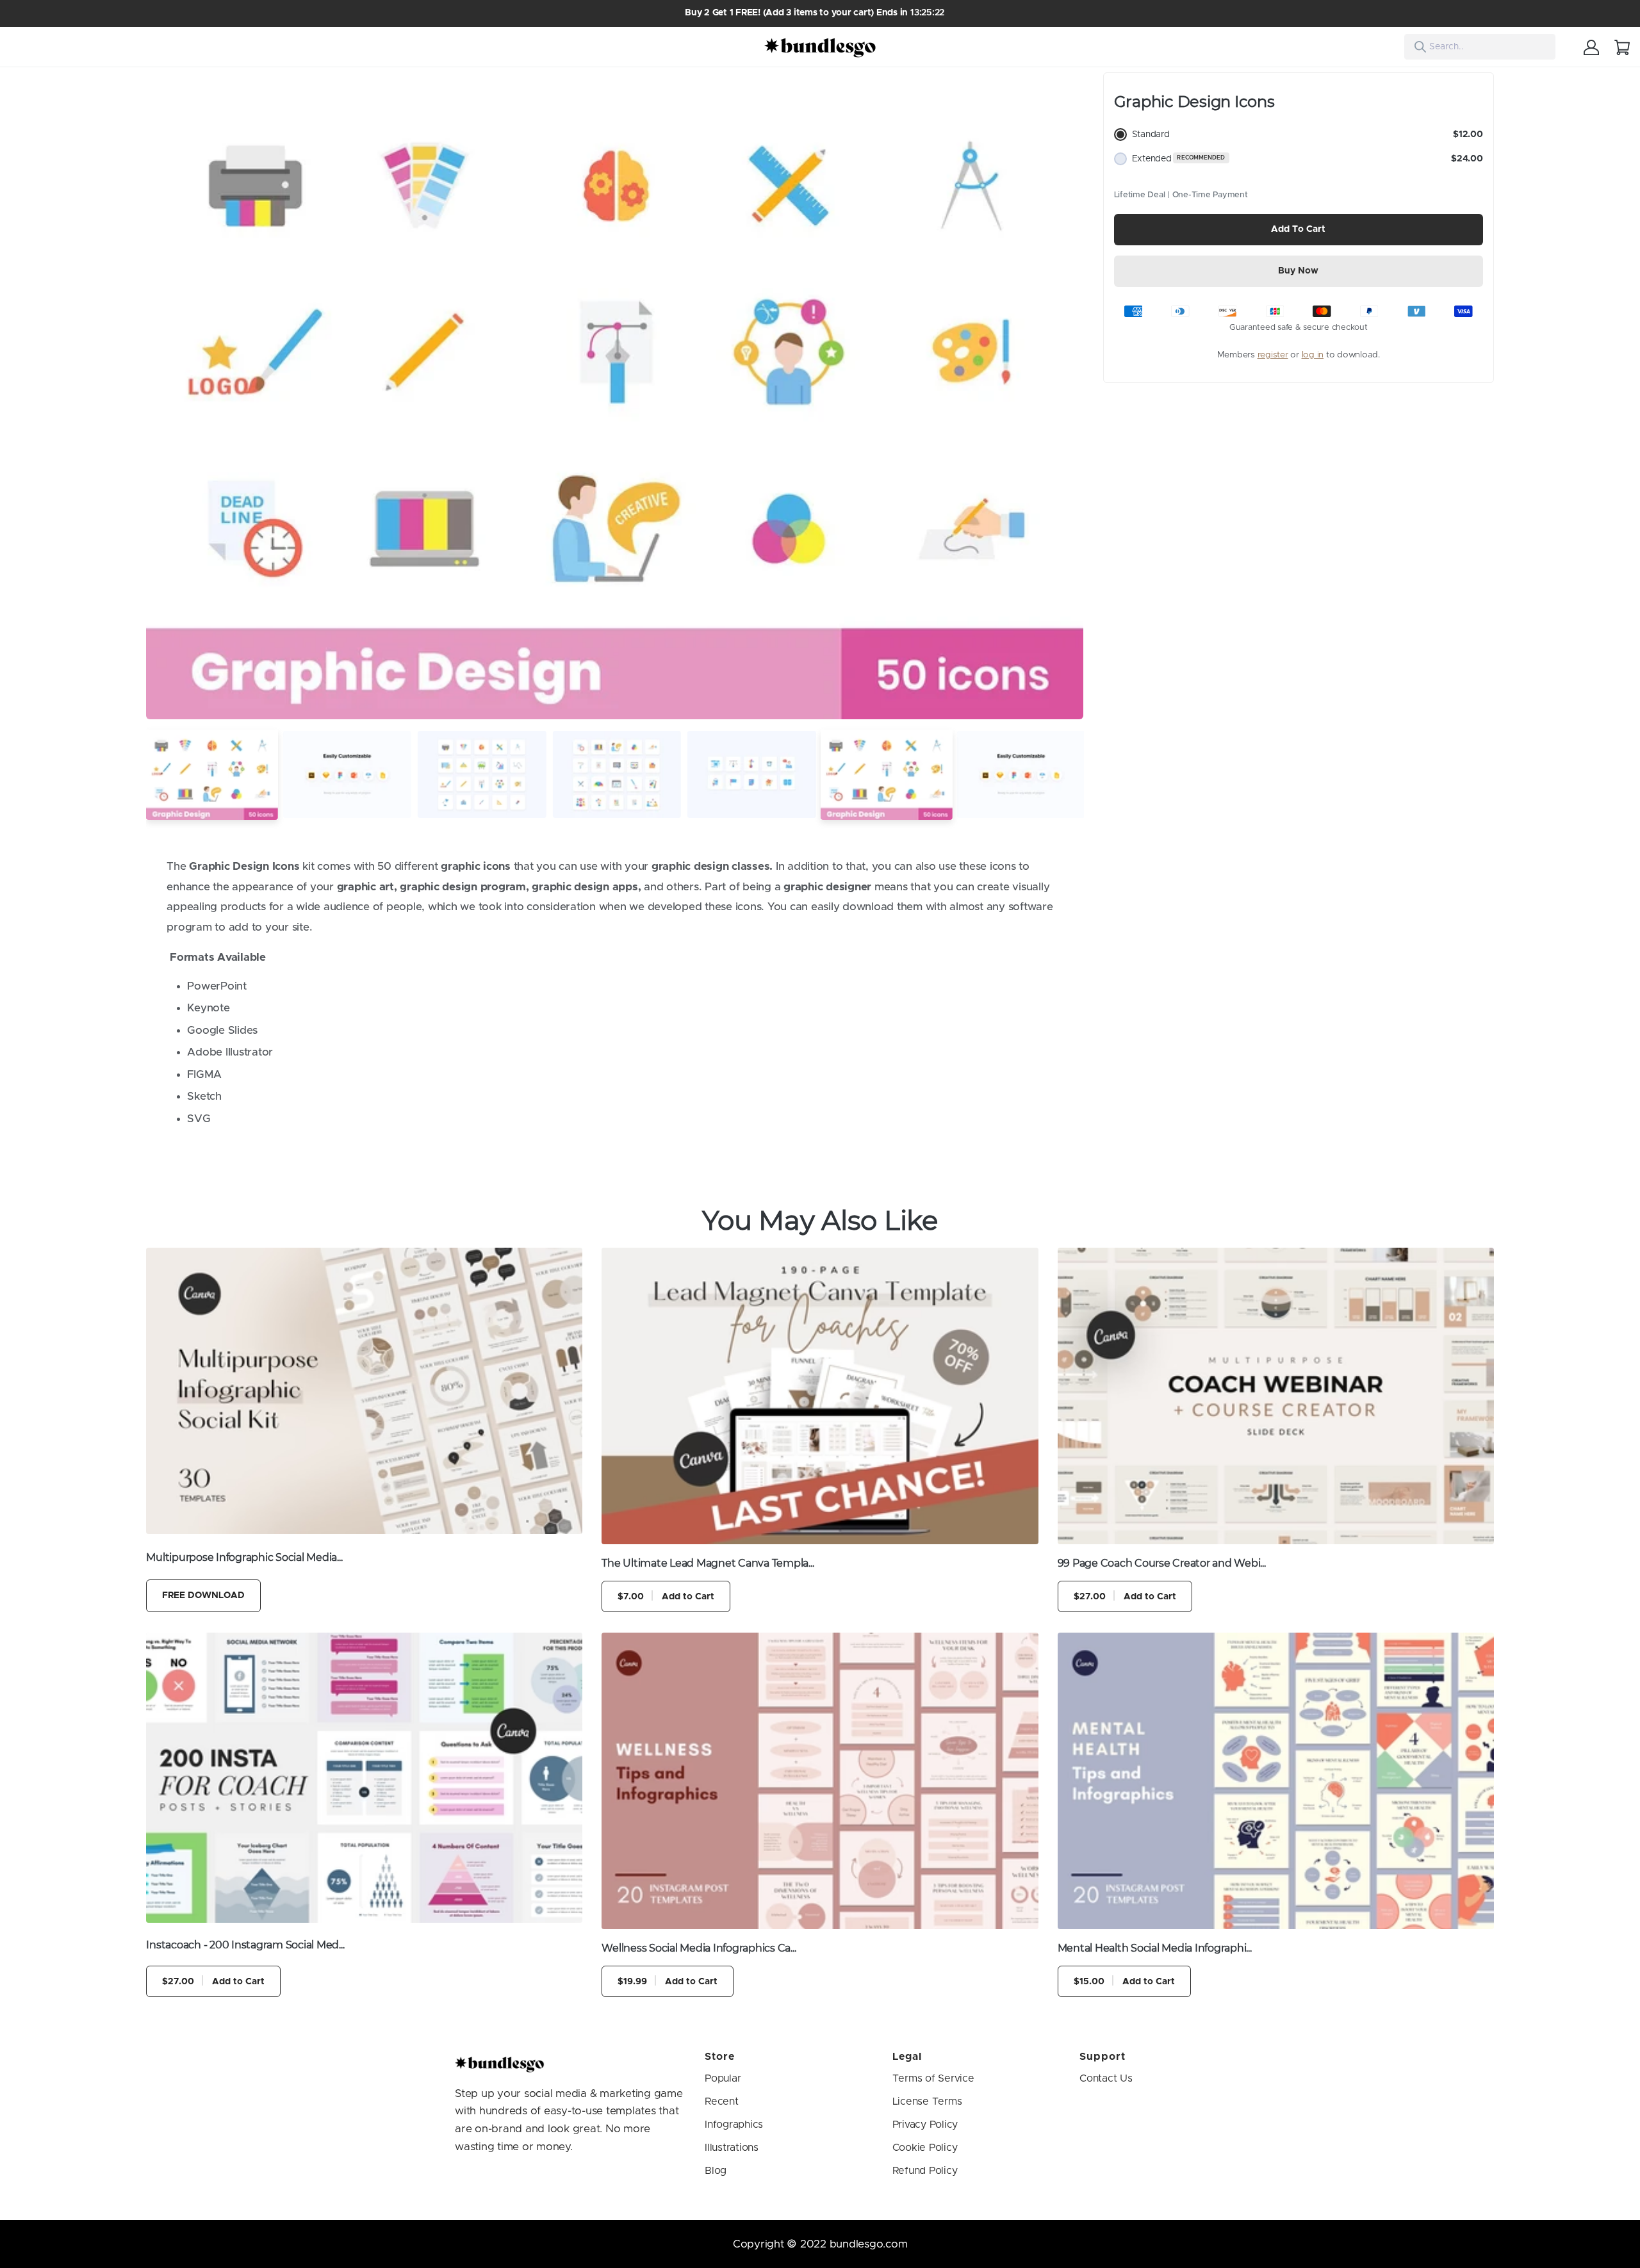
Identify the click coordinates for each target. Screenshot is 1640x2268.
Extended (1308, 159)
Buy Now (1298, 271)
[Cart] (1622, 47)
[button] (161, 396)
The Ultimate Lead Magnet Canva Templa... (708, 1563)
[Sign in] (1591, 47)
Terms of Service (933, 2078)
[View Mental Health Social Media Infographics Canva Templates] (1276, 1781)
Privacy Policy (925, 2125)
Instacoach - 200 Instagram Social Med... (245, 1945)
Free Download (203, 1595)
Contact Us (1106, 2078)
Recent (722, 2101)
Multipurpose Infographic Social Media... (244, 1557)
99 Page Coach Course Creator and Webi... (1162, 1563)
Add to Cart (1298, 229)
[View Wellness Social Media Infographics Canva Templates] (820, 1781)
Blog (716, 2171)
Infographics (734, 2125)
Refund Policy (925, 2171)
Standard (1308, 135)
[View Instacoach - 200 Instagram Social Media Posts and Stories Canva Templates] (364, 1778)
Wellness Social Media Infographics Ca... (699, 1948)
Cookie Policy (925, 2148)
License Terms (927, 2101)
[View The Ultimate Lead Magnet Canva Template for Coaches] (820, 1396)
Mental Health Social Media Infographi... (1155, 1948)
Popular (723, 2078)
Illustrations (732, 2148)
